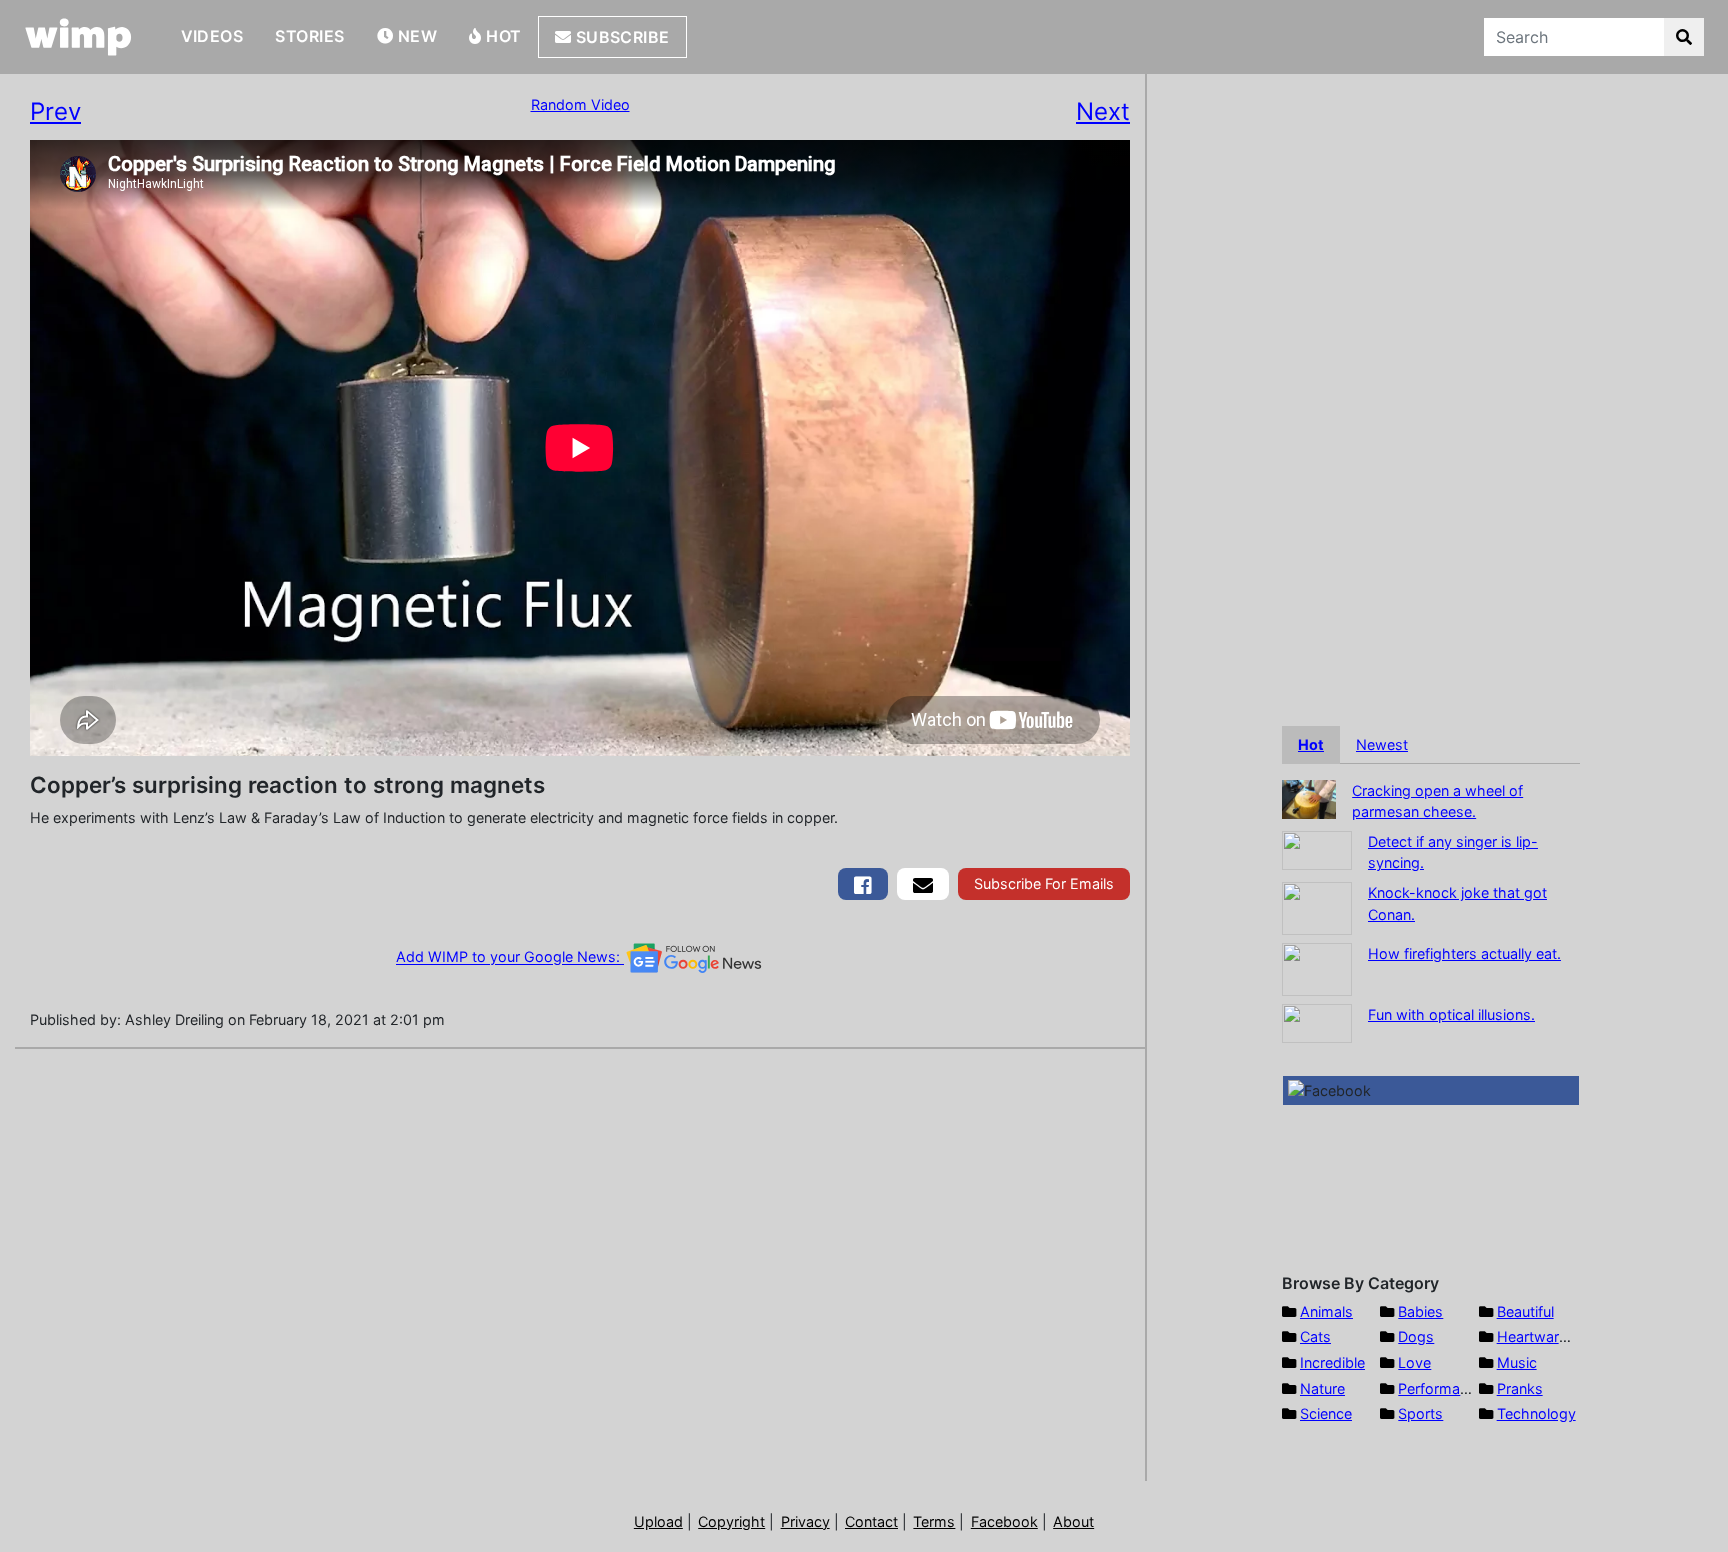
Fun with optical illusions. (1451, 1014)
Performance (1441, 1388)
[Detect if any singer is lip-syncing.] (1317, 848)
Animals (1326, 1311)
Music (1517, 1362)
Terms (934, 1521)
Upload (658, 1521)
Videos (212, 36)
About (1073, 1521)
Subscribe (620, 37)
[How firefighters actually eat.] (1317, 967)
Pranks (1520, 1388)
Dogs (1416, 1336)
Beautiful (1525, 1311)
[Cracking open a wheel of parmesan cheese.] (1309, 797)
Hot (502, 36)
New (415, 36)
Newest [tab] (1382, 744)
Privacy (805, 1521)
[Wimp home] (78, 37)
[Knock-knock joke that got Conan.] (1317, 906)
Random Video (580, 104)
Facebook (1004, 1521)
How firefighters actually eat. (1464, 953)
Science (1326, 1413)
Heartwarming (1544, 1336)
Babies (1420, 1311)
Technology (1536, 1413)
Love (1414, 1362)
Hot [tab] (1311, 744)
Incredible (1332, 1362)
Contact (871, 1521)
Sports (1420, 1413)
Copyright (731, 1521)
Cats (1315, 1336)
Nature (1322, 1388)
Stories (309, 36)
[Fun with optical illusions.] (1317, 1021)
